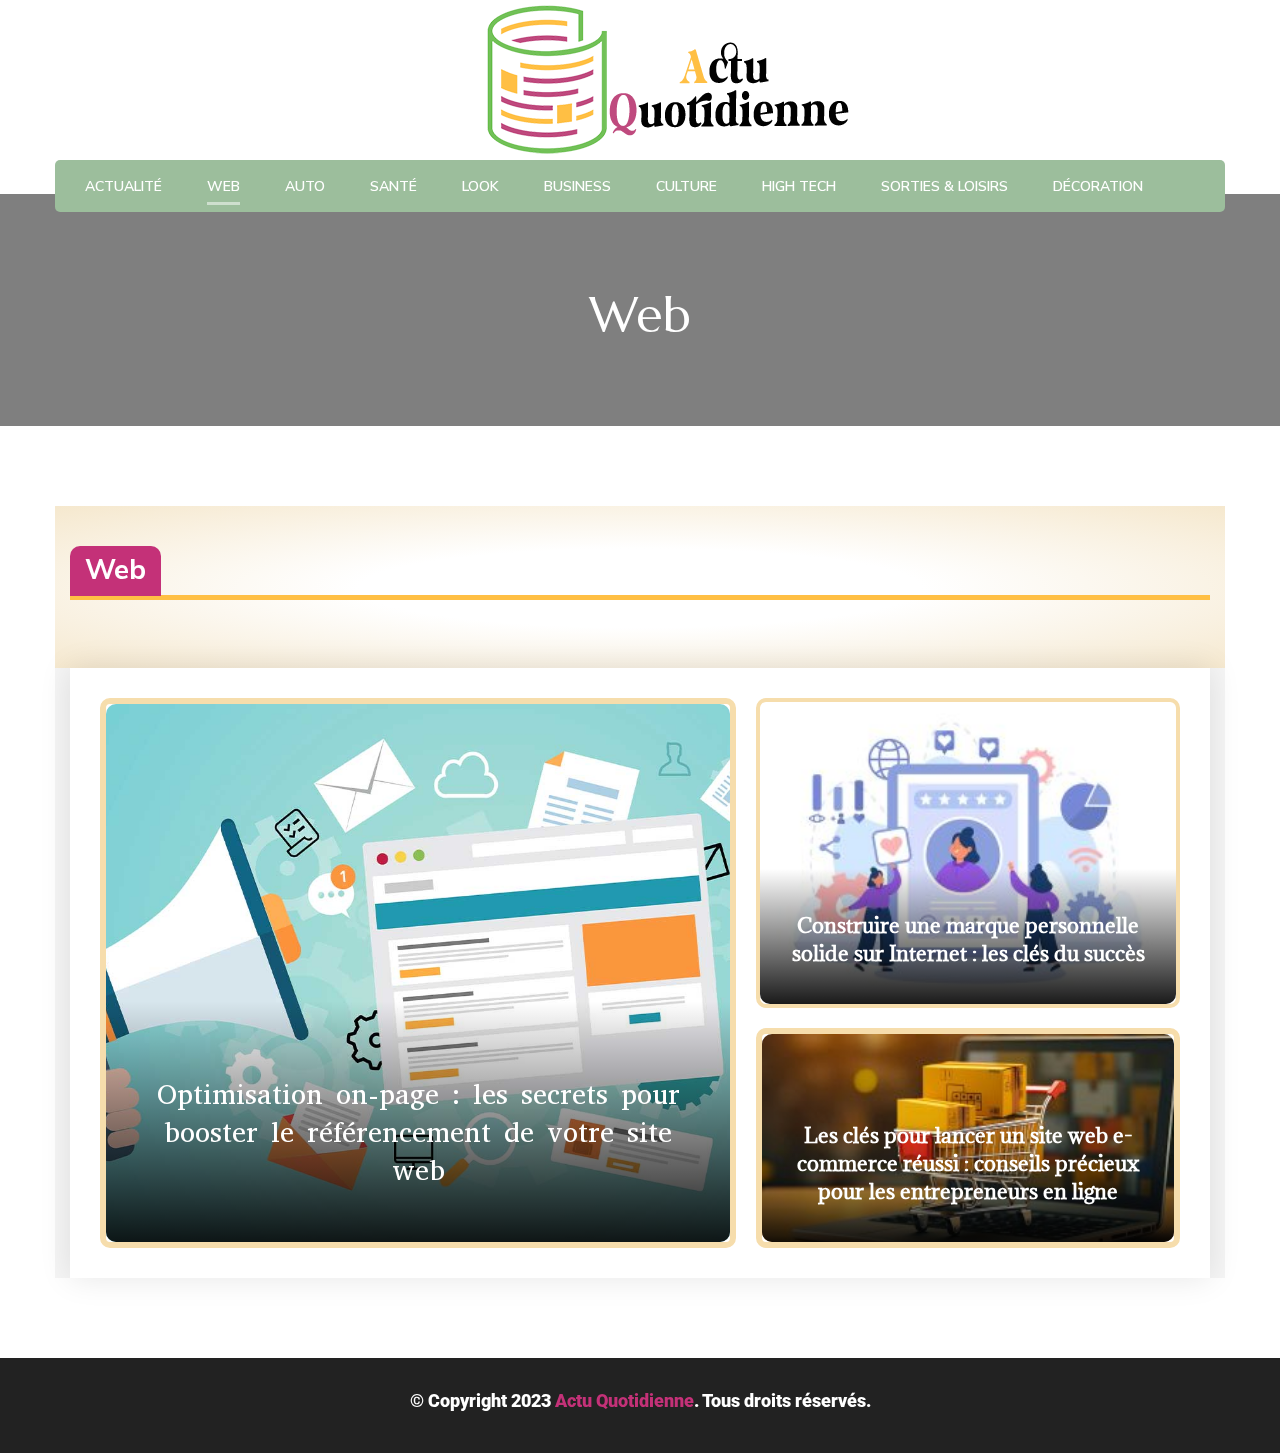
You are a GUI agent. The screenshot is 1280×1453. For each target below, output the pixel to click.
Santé (393, 186)
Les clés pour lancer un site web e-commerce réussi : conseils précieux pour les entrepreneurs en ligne (968, 1163)
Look (480, 186)
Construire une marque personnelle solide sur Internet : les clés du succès (968, 939)
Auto (305, 186)
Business (577, 186)
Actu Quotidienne (624, 1400)
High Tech (799, 186)
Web (223, 186)
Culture (686, 186)
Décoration (1098, 186)
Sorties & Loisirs (944, 186)
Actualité (123, 186)
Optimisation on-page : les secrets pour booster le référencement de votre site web (418, 1132)
